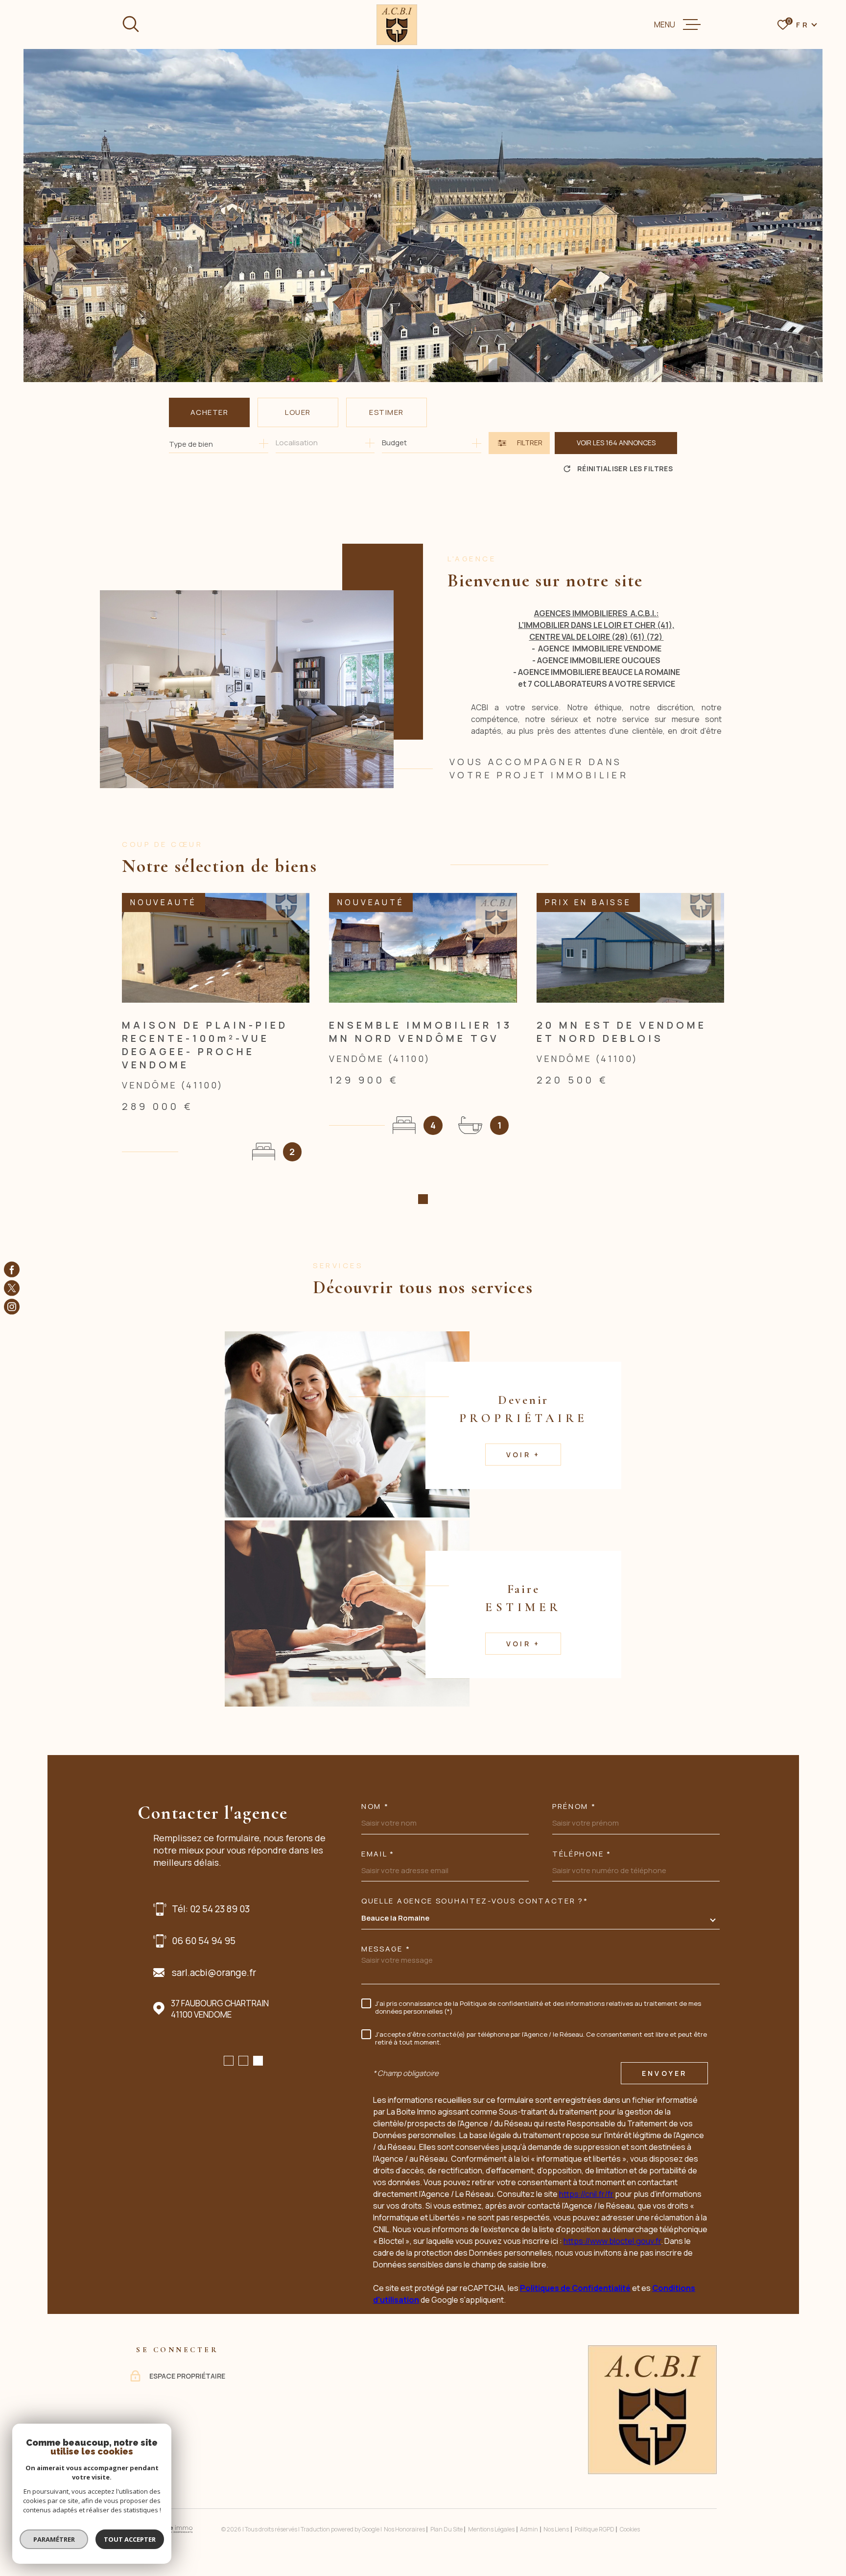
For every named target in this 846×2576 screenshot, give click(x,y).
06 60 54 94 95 (204, 1941)
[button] (423, 1199)
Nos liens (556, 2529)
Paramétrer (54, 2539)
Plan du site (446, 2529)
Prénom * (574, 1806)
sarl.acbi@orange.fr (214, 1973)
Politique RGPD (595, 2529)
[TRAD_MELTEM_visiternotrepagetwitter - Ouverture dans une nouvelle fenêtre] (12, 1288)
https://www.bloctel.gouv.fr (612, 2241)
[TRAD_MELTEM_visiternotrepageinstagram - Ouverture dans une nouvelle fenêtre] (12, 1307)
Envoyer (664, 2073)
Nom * (375, 1806)
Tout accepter (130, 2539)
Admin (529, 2529)
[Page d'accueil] (397, 25)
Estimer (387, 412)
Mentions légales (491, 2529)
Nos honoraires (404, 2529)
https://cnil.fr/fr (586, 2194)
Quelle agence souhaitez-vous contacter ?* (475, 1901)
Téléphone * (582, 1854)
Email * (378, 1854)
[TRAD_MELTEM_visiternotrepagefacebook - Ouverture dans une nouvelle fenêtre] (12, 1269)
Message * (386, 1949)
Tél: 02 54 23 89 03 (211, 1909)
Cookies (630, 2529)
